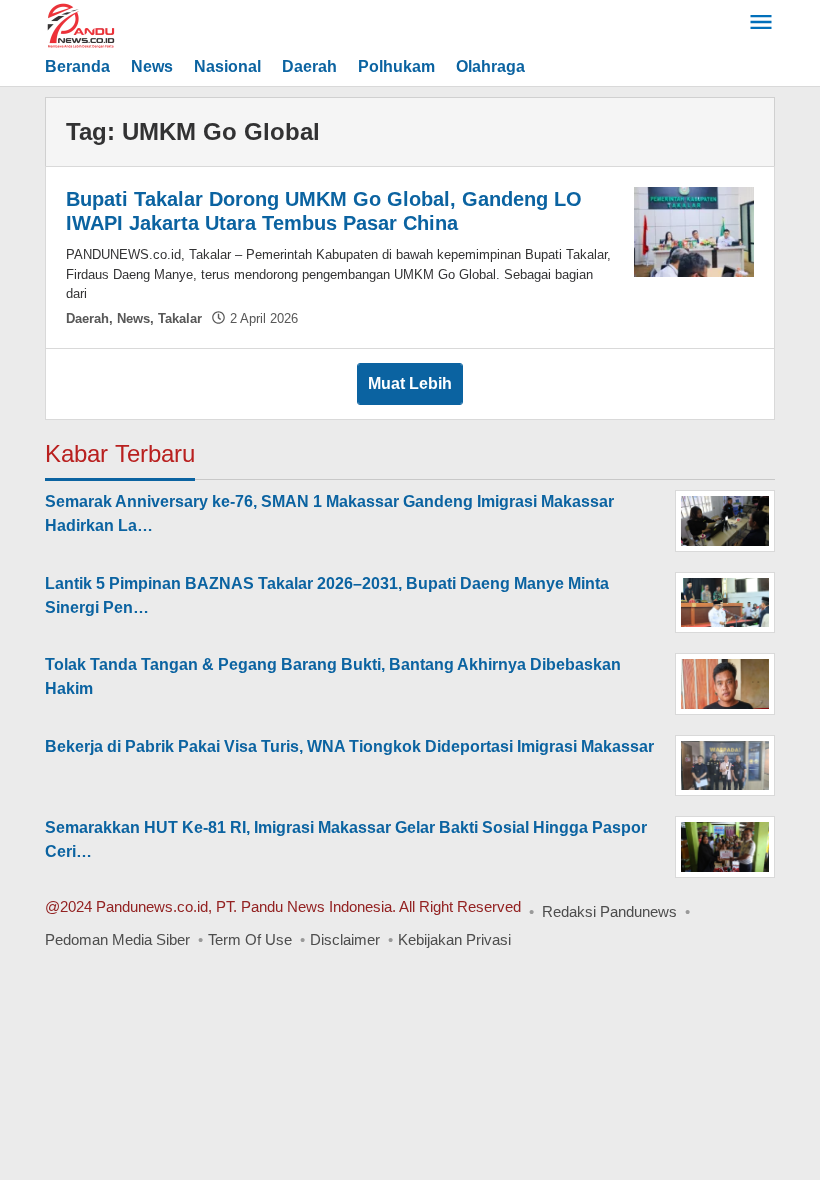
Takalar (180, 318)
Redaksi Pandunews (609, 911)
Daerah (87, 318)
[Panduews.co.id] (135, 24)
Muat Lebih (410, 383)
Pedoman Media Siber (117, 939)
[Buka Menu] (761, 24)
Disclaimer (345, 939)
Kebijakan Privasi (454, 939)
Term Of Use (250, 939)
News (133, 318)
